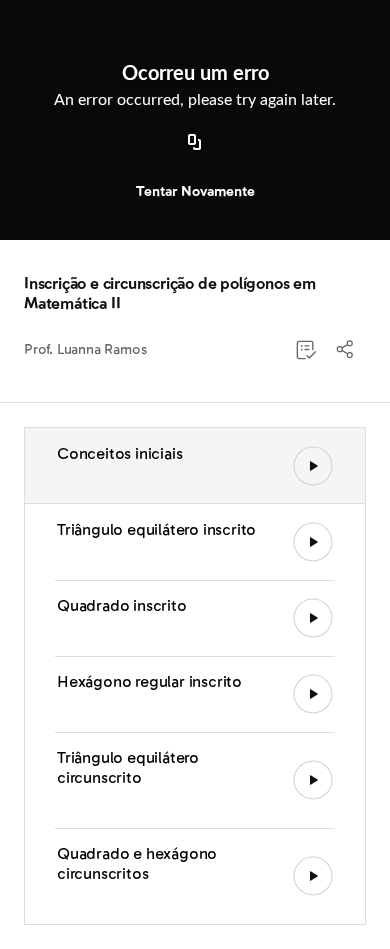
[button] (346, 350)
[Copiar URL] (195, 143)
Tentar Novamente (195, 191)
